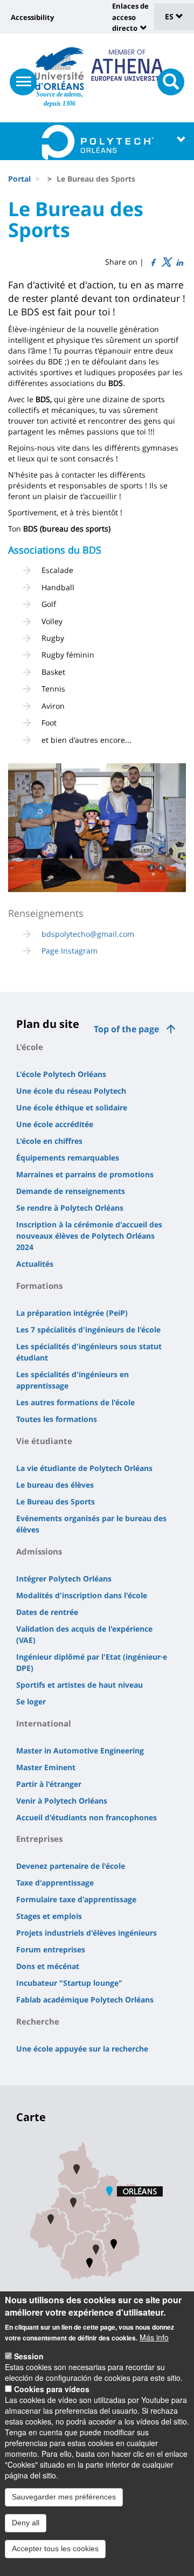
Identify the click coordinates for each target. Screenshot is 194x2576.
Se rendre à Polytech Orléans (70, 1208)
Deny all (26, 2523)
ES (170, 16)
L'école (30, 1047)
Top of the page (126, 1029)
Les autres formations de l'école (75, 1402)
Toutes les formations (57, 1419)
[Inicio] (60, 68)
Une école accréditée (55, 1124)
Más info (154, 2337)
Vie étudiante (44, 1441)
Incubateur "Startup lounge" (69, 1983)
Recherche (38, 2021)
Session (29, 2356)
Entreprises (39, 1839)
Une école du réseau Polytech (71, 1091)
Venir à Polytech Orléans (62, 1801)
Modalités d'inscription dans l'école (82, 1595)
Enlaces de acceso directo (130, 17)
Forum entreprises (51, 1949)
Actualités (35, 1264)
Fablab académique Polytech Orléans (85, 2000)
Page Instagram (70, 951)
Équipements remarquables (68, 1158)
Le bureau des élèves (55, 1485)
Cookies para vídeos (52, 2389)
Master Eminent (46, 1767)
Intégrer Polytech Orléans (64, 1579)
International (44, 1723)
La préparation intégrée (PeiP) (72, 1313)
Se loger (31, 1701)
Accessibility (32, 17)
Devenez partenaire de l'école (71, 1866)
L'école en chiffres (49, 1141)
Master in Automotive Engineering (80, 1750)
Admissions (39, 1551)
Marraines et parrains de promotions (85, 1174)
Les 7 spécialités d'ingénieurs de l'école (88, 1330)
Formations (39, 1286)
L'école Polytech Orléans (61, 1074)
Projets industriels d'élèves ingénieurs (86, 1933)
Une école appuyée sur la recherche (82, 2049)
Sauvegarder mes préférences (64, 2497)
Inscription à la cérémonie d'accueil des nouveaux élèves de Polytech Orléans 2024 (89, 1236)
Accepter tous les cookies (55, 2549)
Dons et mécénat (48, 1966)
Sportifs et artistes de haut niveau (79, 1685)
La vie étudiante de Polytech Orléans (84, 1468)
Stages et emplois (49, 1916)
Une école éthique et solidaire (72, 1107)
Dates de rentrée (47, 1612)
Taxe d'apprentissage (55, 1883)
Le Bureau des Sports (56, 1501)
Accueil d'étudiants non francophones (86, 1817)
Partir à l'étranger (49, 1784)
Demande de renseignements (71, 1191)
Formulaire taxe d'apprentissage (76, 1899)
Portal (19, 179)
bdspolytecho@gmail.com (88, 934)
